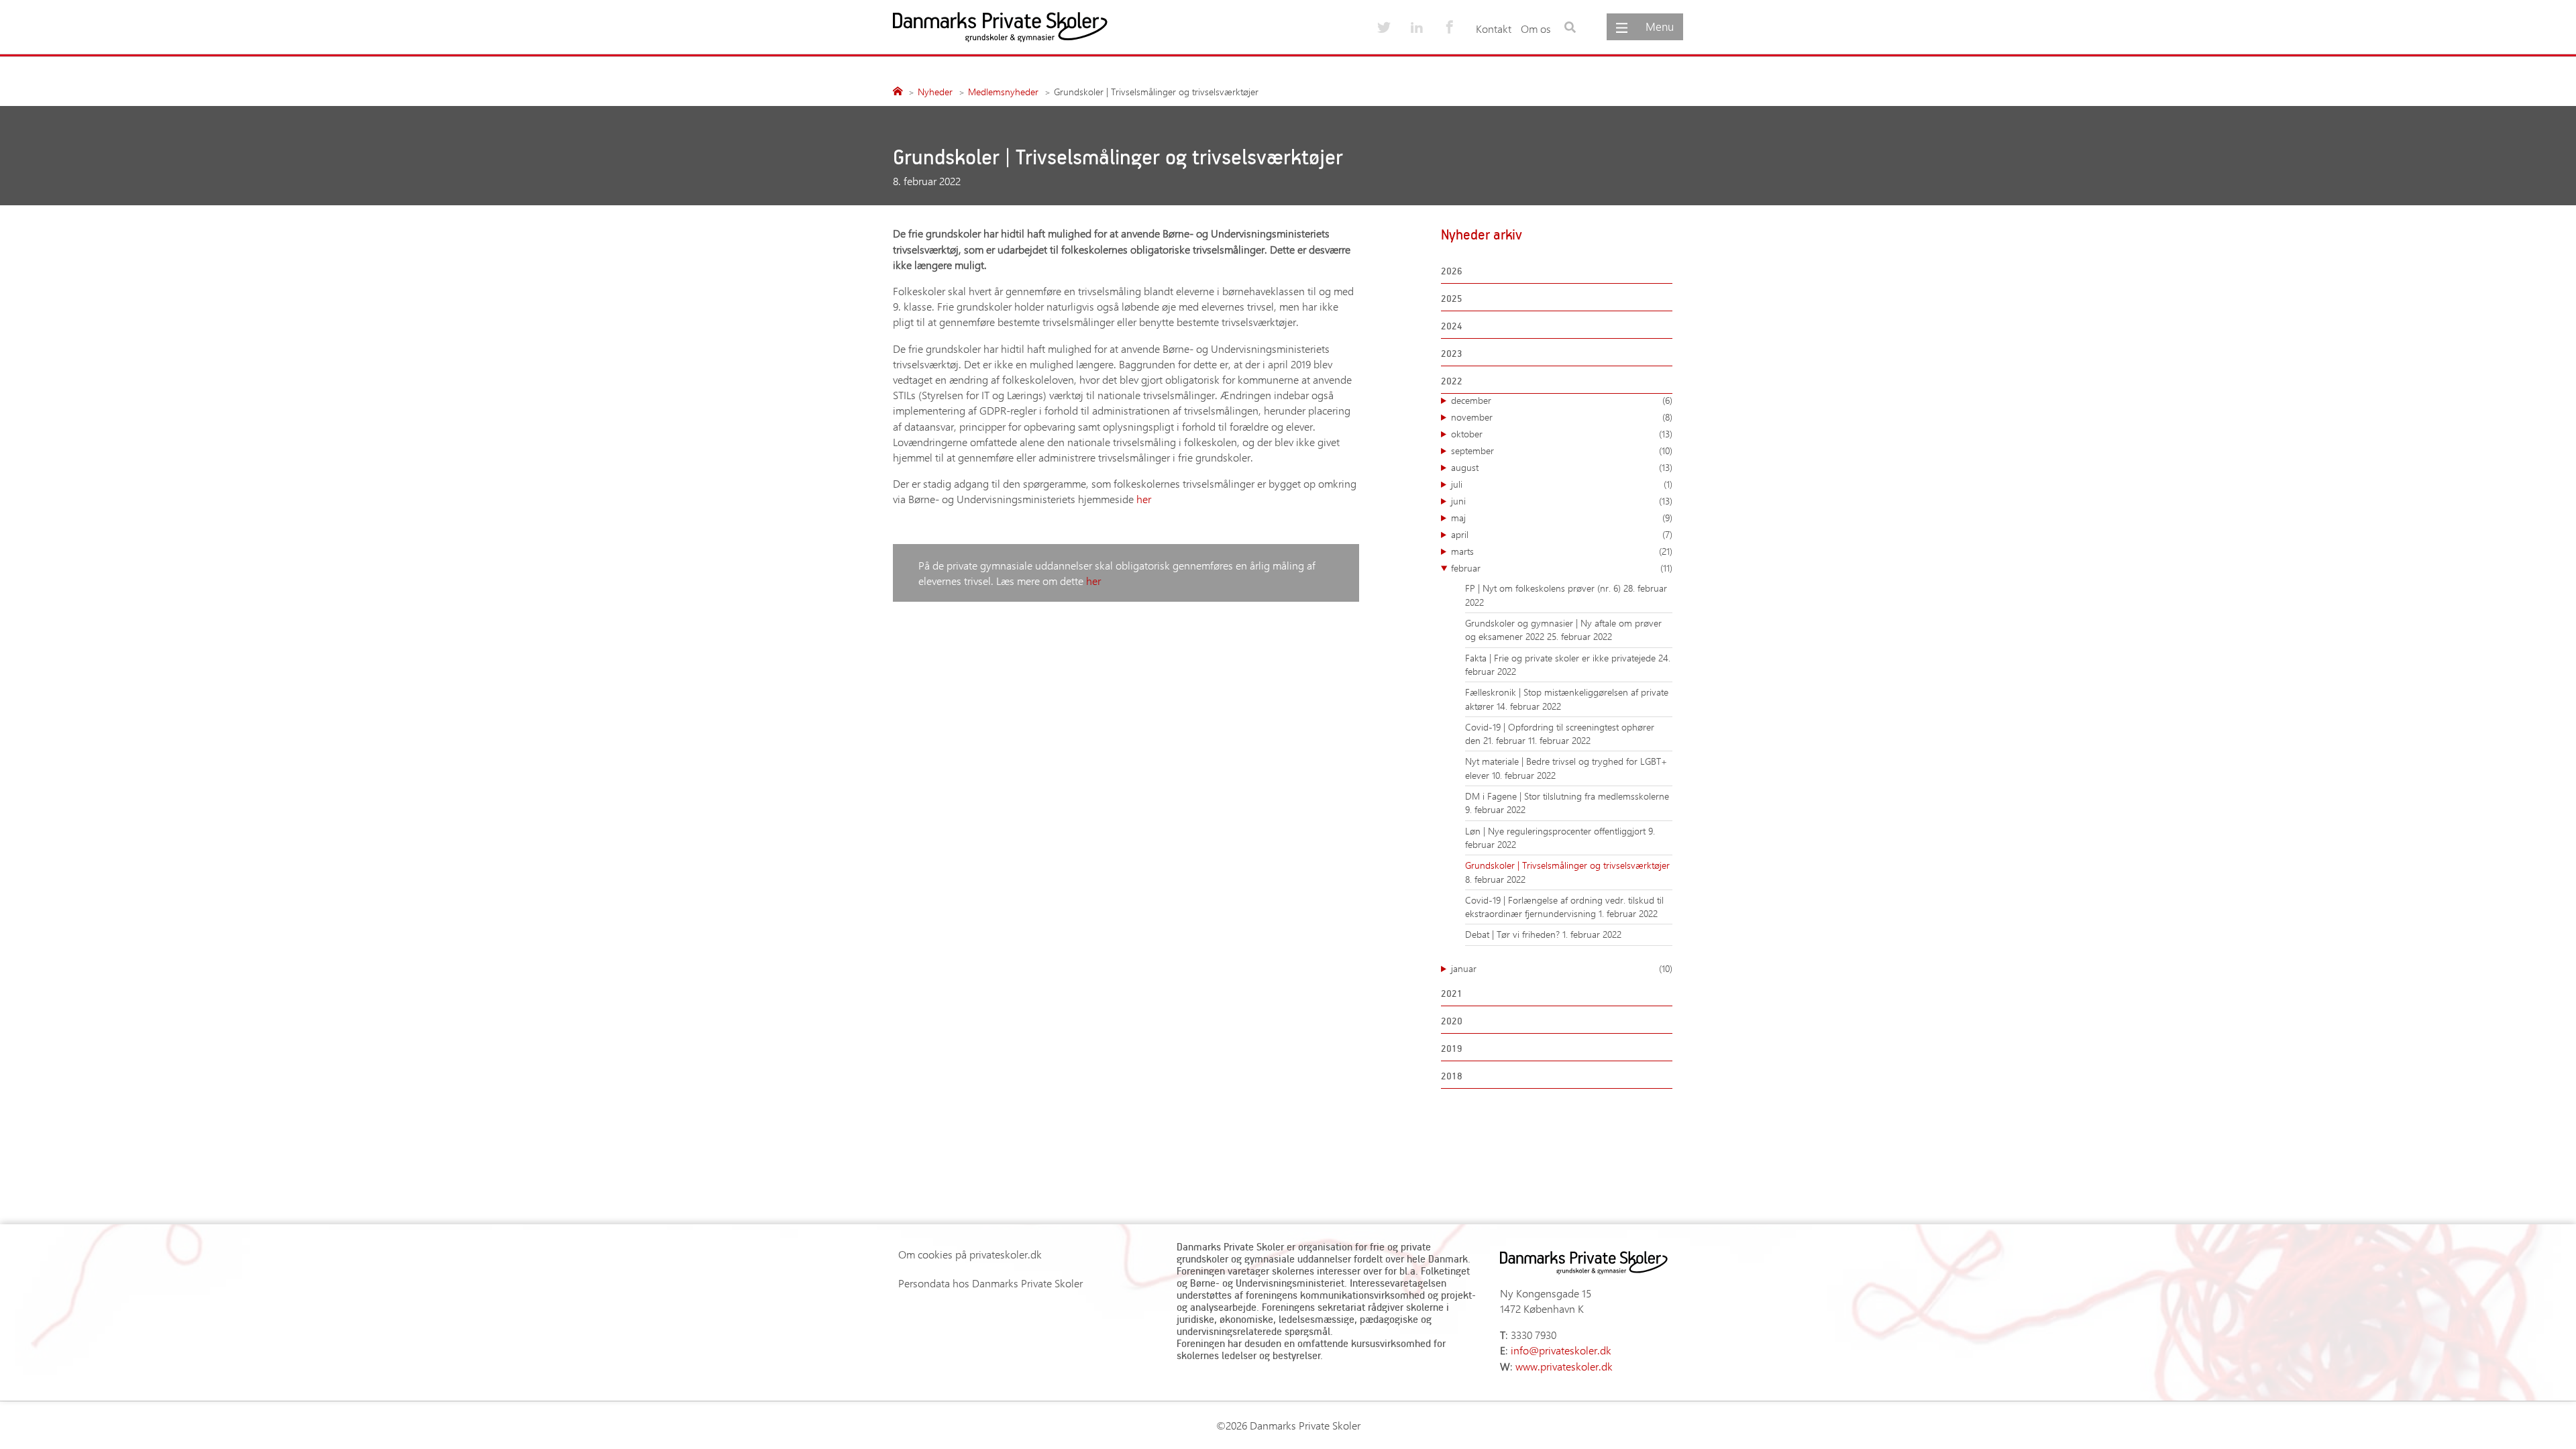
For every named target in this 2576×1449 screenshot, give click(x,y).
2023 (1452, 353)
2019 (1452, 1048)
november (1562, 417)
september (1562, 450)
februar (1562, 568)
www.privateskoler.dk (1564, 1366)
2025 (1452, 298)
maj (1562, 518)
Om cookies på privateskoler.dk (970, 1254)
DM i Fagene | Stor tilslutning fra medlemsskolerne (1567, 796)
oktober (1562, 434)
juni (1562, 501)
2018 (1452, 1076)
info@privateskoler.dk (1561, 1350)
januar (1562, 968)
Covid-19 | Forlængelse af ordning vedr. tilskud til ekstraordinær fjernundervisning (1564, 907)
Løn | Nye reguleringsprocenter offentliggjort (1557, 831)
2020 (1452, 1021)
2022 (1452, 381)
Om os (1536, 29)
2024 (1452, 326)
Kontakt (1494, 29)
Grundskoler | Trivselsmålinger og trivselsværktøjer (1567, 865)
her (1144, 499)
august (1562, 467)
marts (1562, 551)
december (1562, 400)
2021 (1452, 993)
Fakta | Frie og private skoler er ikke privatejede (1562, 658)
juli (1562, 484)
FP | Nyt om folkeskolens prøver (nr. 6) (1544, 588)
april (1562, 534)
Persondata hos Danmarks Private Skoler (990, 1283)
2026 (1452, 271)
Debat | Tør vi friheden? (1514, 934)
